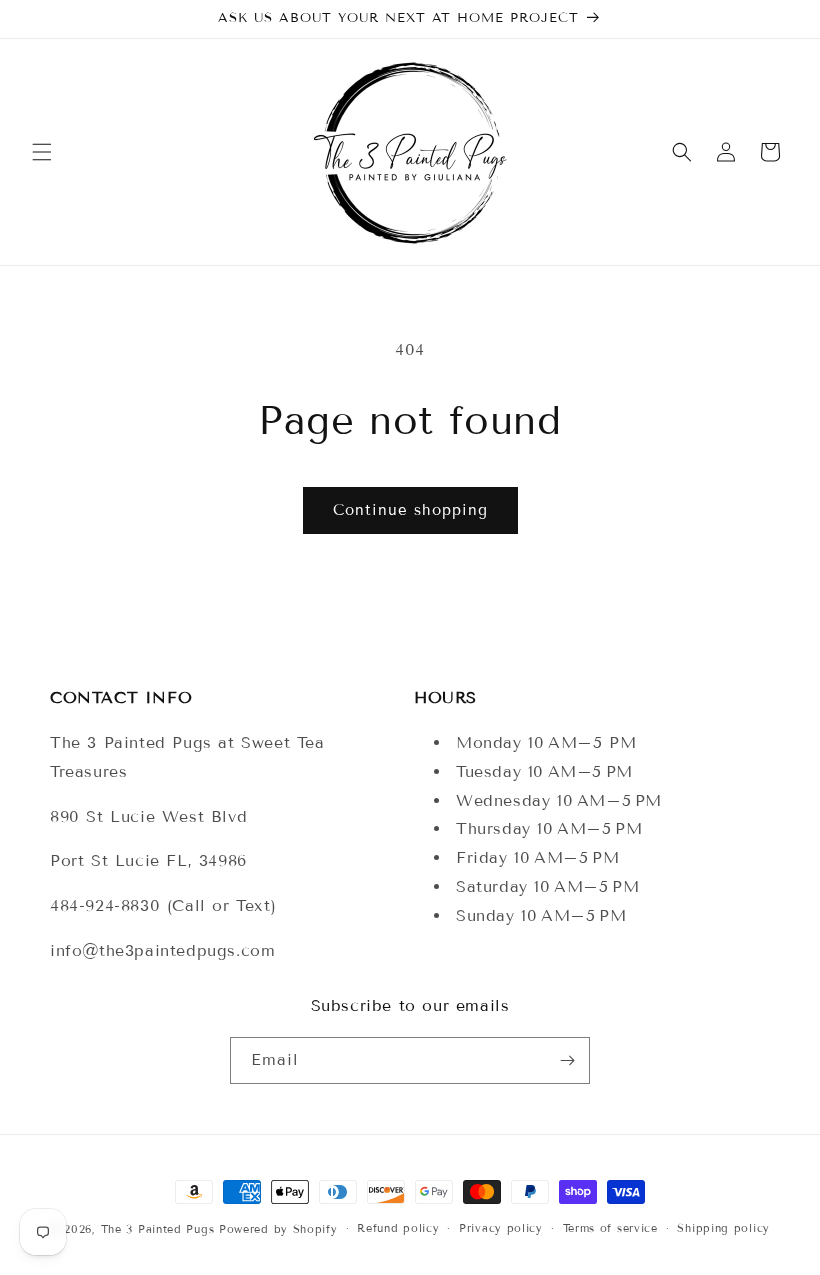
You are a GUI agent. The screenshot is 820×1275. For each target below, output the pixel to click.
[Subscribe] (567, 1060)
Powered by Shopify (278, 1229)
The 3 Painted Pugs (158, 1229)
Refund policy (398, 1228)
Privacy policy (501, 1228)
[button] (42, 152)
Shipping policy (723, 1228)
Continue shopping (410, 510)
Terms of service (610, 1228)
